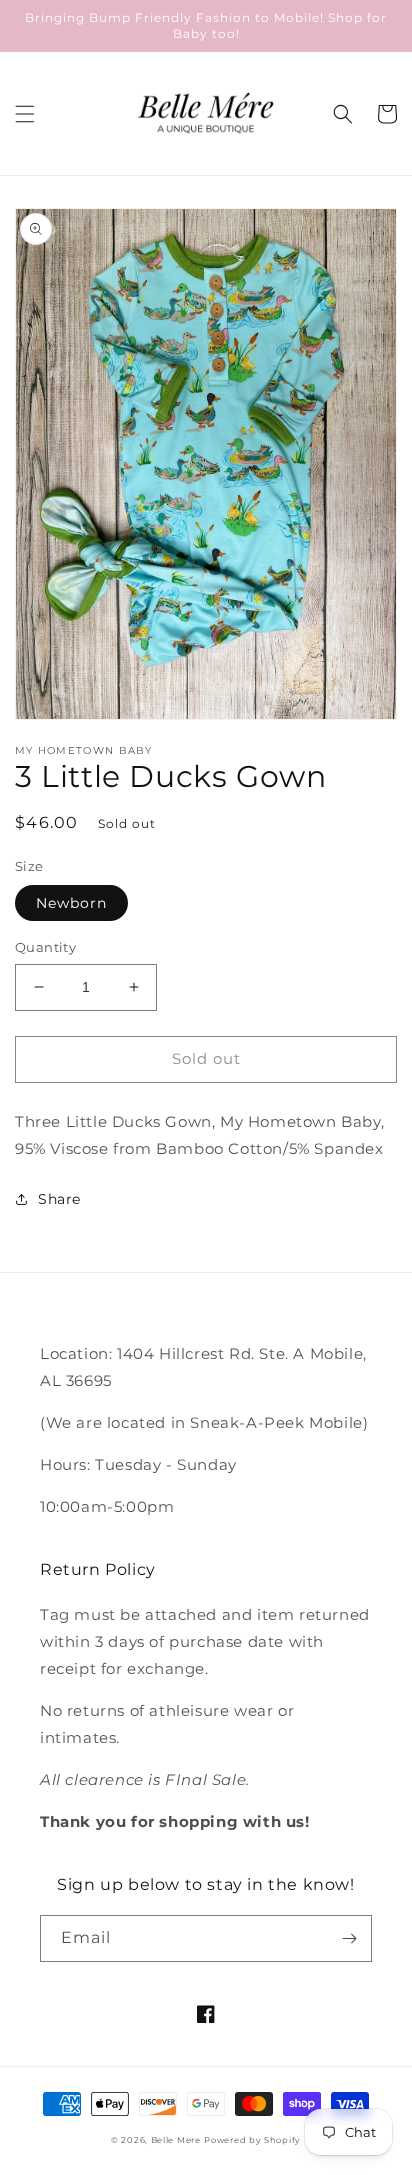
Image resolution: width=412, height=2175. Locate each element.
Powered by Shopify (252, 2140)
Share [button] (59, 1199)
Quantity (45, 947)
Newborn (71, 903)
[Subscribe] (349, 1938)
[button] (25, 114)
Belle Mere (176, 2140)
